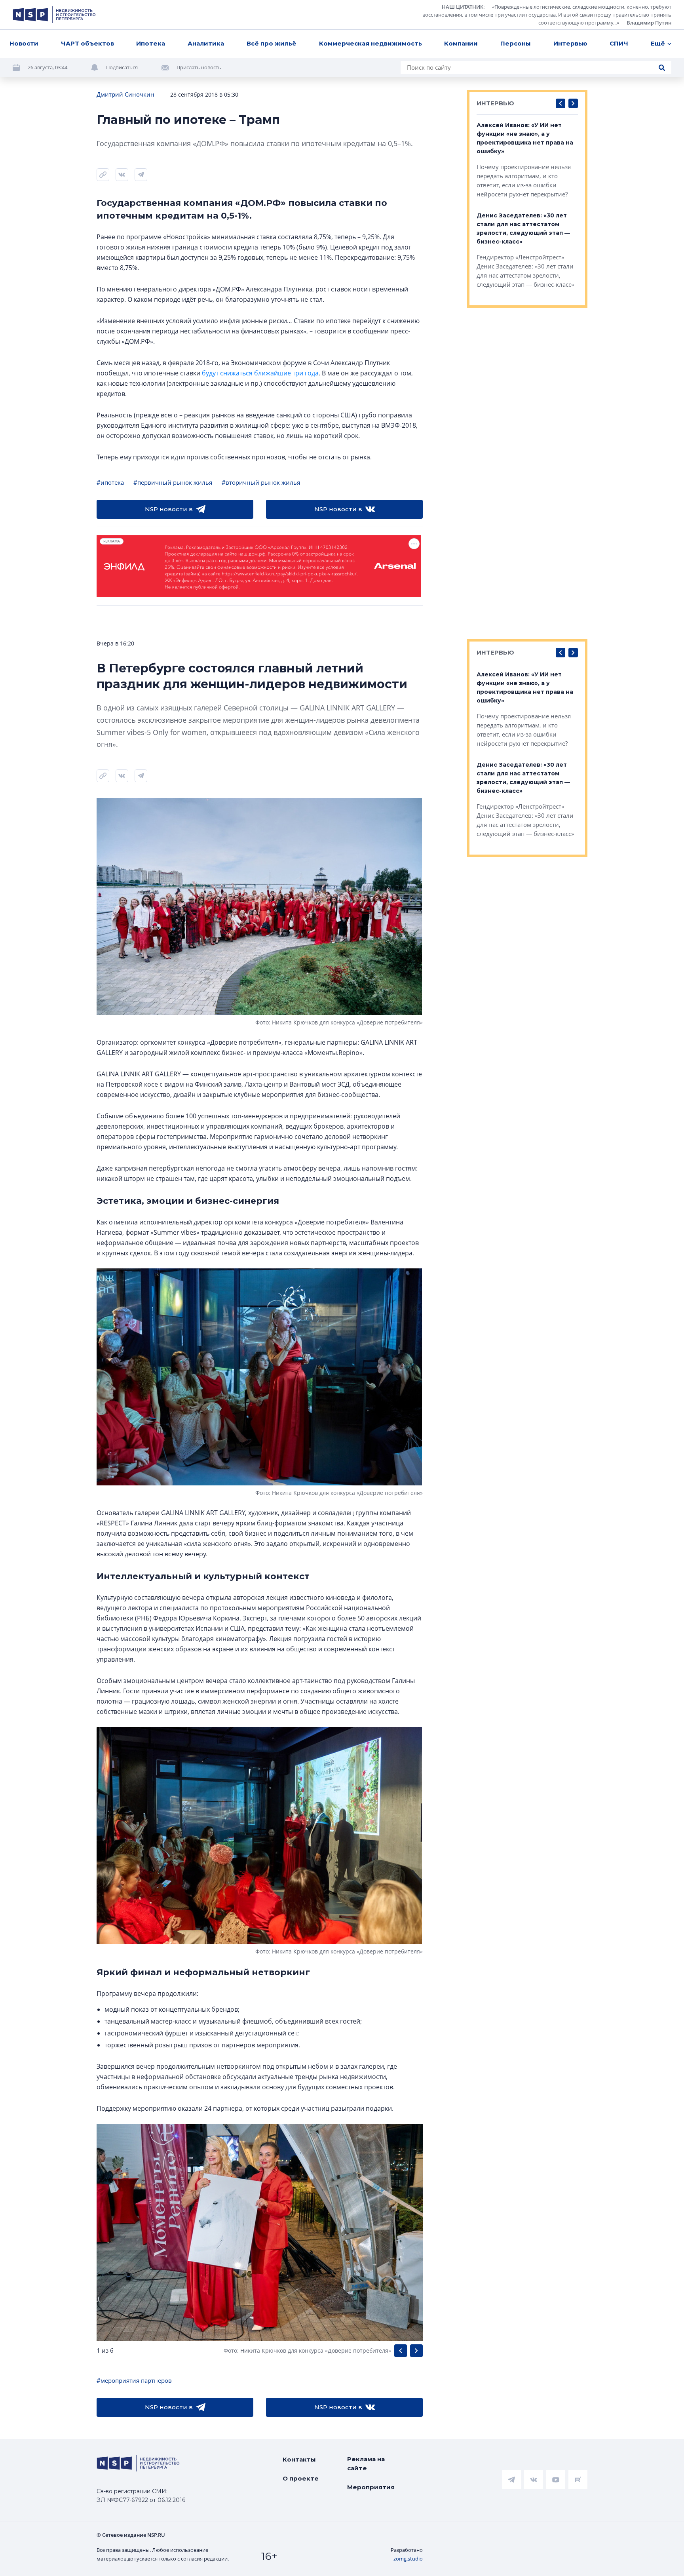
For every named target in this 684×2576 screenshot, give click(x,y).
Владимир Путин (649, 23)
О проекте (301, 2478)
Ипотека (151, 43)
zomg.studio (408, 2559)
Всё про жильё (272, 43)
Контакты (299, 2459)
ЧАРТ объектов (87, 43)
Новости (24, 43)
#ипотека (110, 482)
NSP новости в (169, 509)
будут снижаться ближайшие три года (260, 373)
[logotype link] (54, 15)
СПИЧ (619, 43)
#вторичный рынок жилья (261, 482)
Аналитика (206, 43)
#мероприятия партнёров (134, 2380)
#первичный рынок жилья (173, 482)
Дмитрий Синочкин (125, 94)
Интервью (570, 43)
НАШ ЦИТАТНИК (463, 7)
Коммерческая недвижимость (370, 43)
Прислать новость (199, 67)
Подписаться (122, 67)
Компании (461, 43)
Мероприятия (371, 2487)
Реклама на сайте (366, 2464)
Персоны (516, 43)
